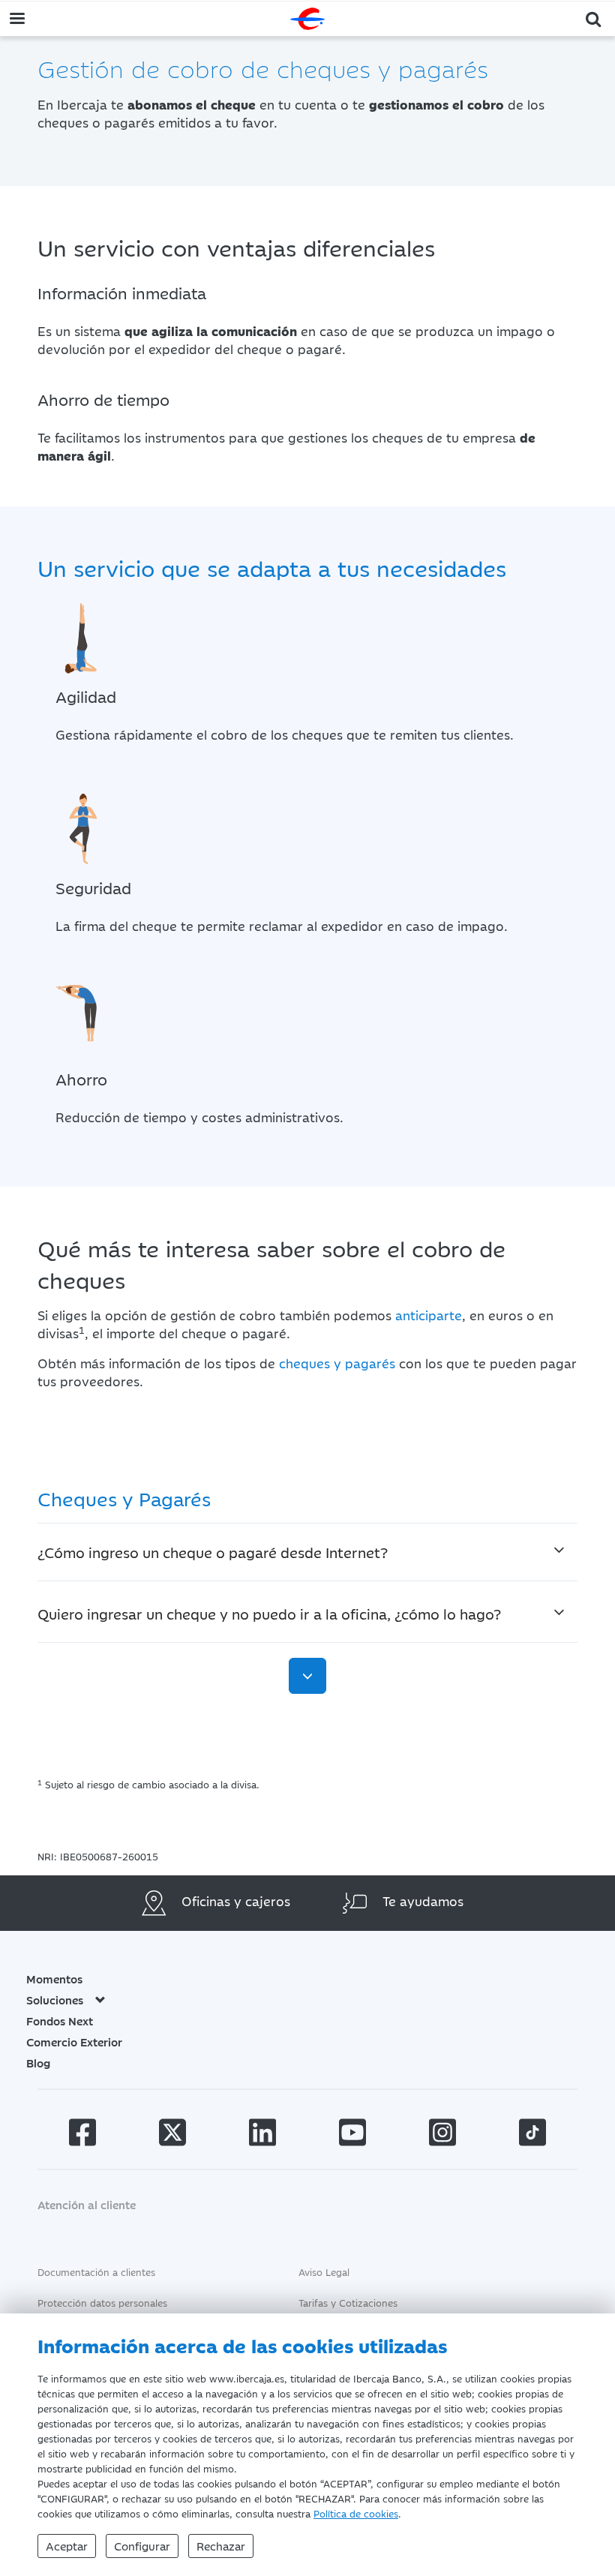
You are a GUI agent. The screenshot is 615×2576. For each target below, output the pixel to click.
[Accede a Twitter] (172, 2135)
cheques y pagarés (337, 1363)
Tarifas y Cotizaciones (348, 2302)
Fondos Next (60, 2021)
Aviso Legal (324, 2271)
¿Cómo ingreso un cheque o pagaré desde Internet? (213, 1552)
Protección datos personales (102, 2302)
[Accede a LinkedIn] (262, 2135)
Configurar (142, 2546)
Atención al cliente (87, 2204)
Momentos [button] (54, 1979)
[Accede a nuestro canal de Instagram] (442, 2135)
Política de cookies (356, 2513)
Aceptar (67, 2546)
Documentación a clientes (96, 2271)
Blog (38, 2063)
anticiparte (429, 1315)
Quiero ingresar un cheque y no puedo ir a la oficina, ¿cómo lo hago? (269, 1613)
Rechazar (221, 2546)
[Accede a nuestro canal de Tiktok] (532, 2135)
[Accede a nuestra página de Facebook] (82, 2135)
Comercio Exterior (74, 2042)
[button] (594, 18)
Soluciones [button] (55, 2000)
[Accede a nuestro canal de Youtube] (352, 2135)
